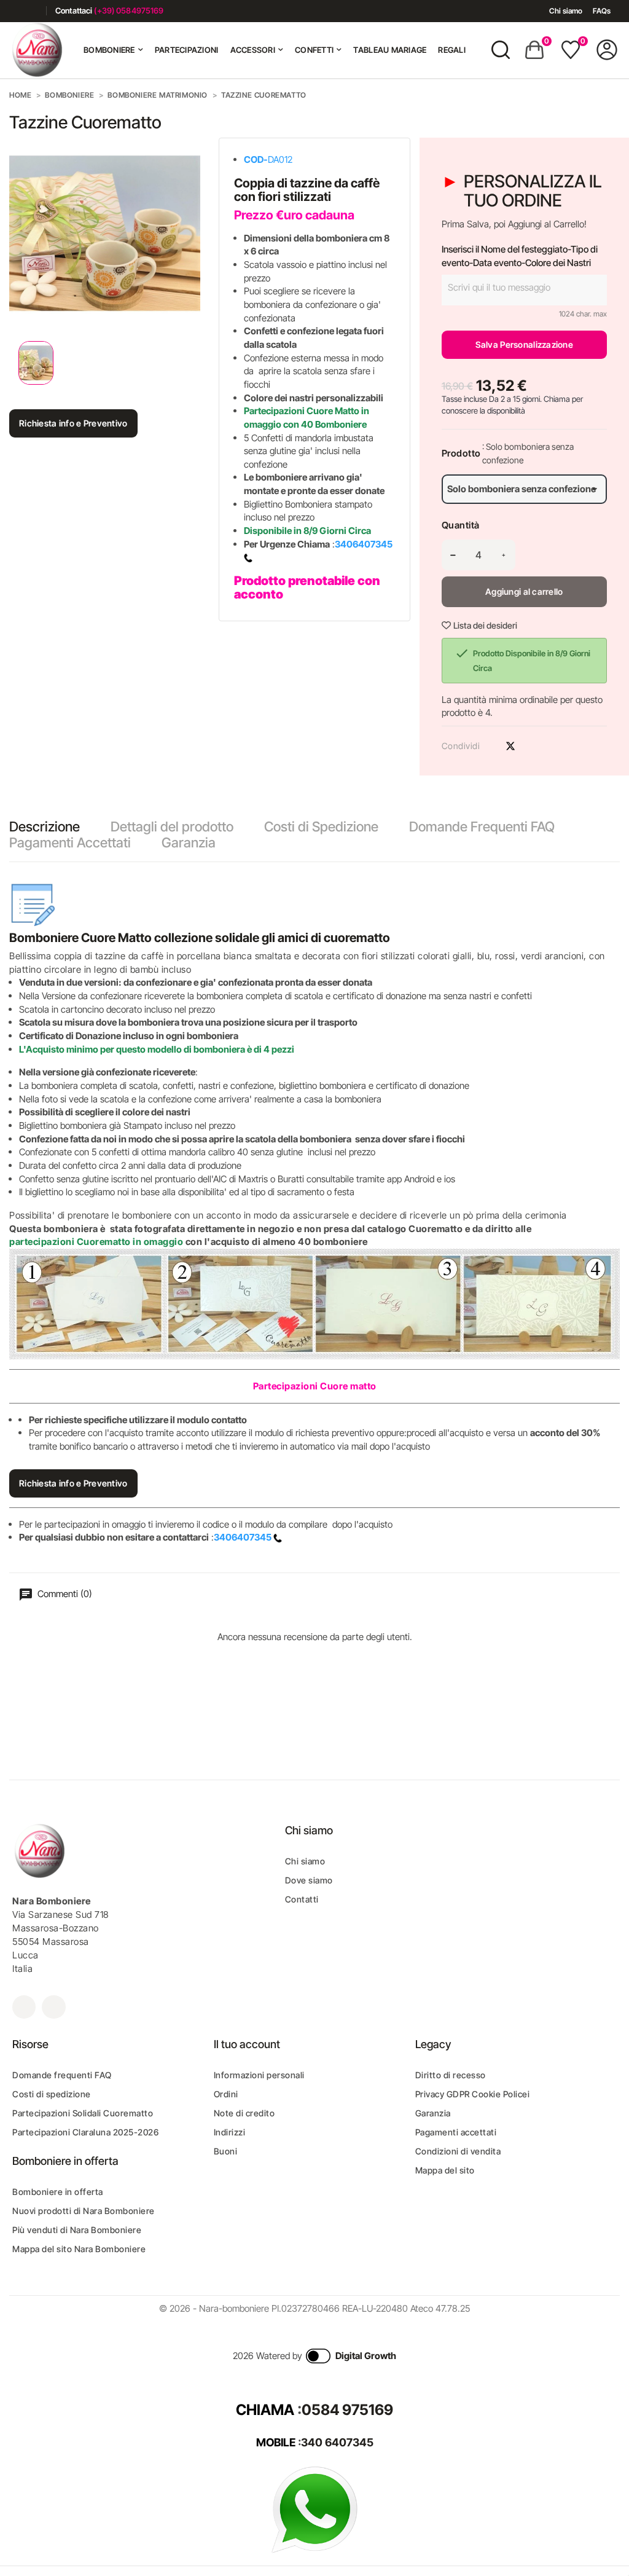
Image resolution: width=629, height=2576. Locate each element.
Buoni (226, 2151)
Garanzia (189, 842)
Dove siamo (309, 1880)
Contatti (302, 1899)
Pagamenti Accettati (70, 842)
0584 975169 (347, 2410)
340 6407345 (337, 2442)
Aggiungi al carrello (524, 591)
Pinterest (532, 746)
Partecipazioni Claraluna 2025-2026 (85, 2132)
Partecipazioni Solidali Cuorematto (83, 2113)
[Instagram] (32, 11)
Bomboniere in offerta (58, 2192)
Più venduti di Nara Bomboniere (77, 2230)
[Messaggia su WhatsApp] (314, 2509)
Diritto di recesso (451, 2075)
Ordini (226, 2094)
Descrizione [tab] (45, 827)
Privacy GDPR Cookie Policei (473, 2094)
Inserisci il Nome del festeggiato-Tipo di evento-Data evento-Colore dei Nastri (520, 256)
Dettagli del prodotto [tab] (172, 827)
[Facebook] (14, 11)
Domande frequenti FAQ (62, 2075)
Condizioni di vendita (458, 2151)
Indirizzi (230, 2132)
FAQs (602, 11)
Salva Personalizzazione (524, 344)
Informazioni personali (259, 2075)
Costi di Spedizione (321, 827)
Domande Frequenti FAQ (482, 827)
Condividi (489, 746)
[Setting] (607, 50)
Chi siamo (566, 11)
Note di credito (244, 2113)
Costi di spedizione (52, 2094)
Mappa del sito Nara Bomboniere (79, 2249)
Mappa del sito (445, 2170)
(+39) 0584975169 (129, 10)
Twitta (510, 746)
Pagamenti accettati (456, 2132)
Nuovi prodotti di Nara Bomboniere (84, 2211)
